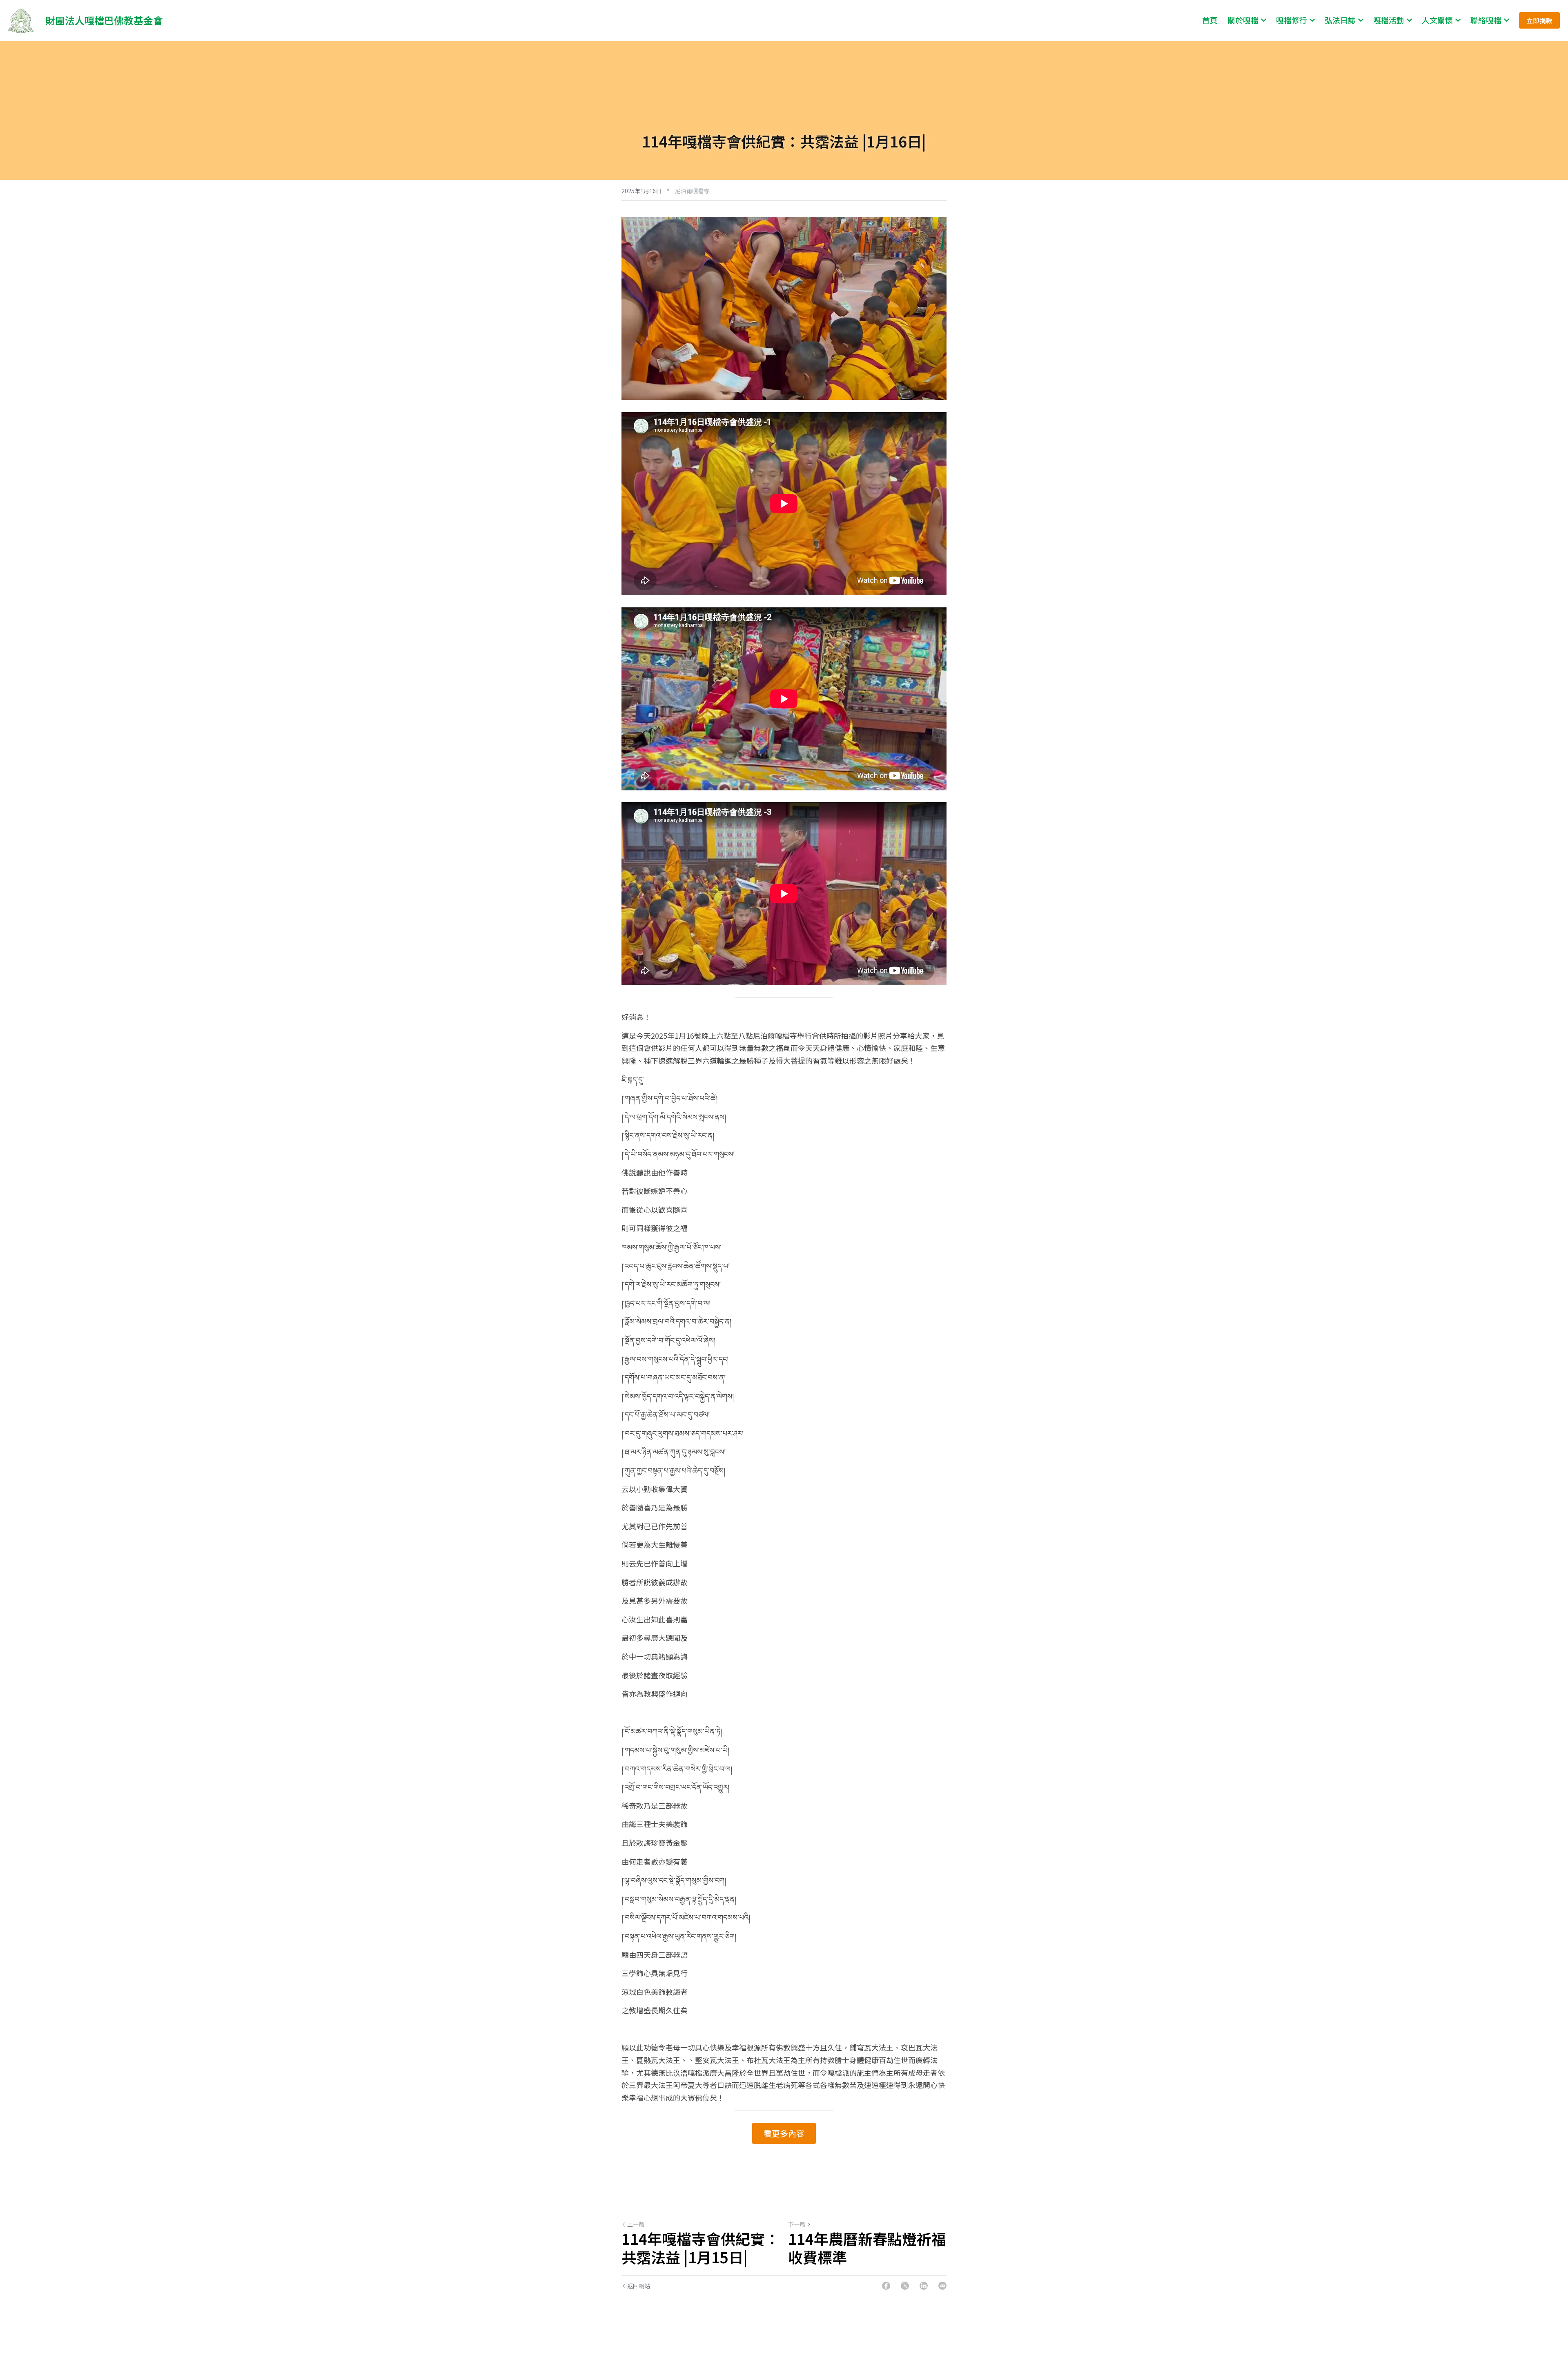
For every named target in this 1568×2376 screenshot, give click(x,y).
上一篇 (636, 2224)
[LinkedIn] (924, 2286)
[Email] (942, 2286)
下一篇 (797, 2224)
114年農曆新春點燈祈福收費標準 (867, 2248)
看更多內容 (784, 2133)
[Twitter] (905, 2286)
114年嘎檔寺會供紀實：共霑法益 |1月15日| (700, 2248)
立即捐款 (1539, 20)
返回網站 (639, 2286)
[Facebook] (886, 2286)
